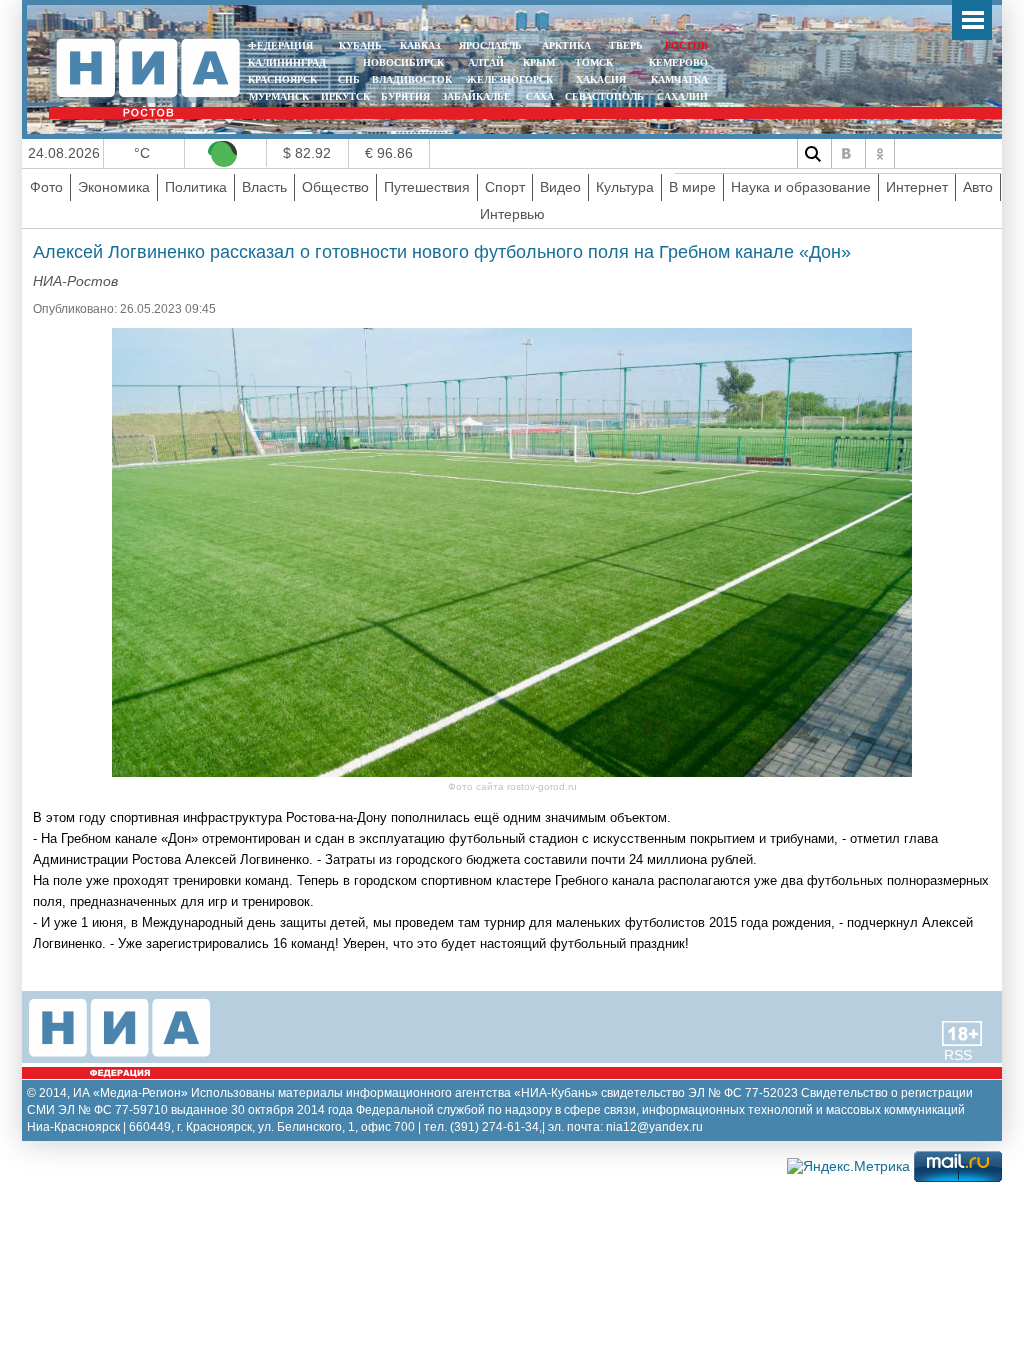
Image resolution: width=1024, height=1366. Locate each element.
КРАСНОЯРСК (282, 79)
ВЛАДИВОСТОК (412, 79)
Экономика (114, 187)
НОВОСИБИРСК (403, 62)
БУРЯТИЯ (405, 96)
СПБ (349, 79)
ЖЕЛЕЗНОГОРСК (510, 79)
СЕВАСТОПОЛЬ (604, 96)
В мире (692, 187)
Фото (46, 187)
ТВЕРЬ (626, 45)
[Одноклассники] (880, 154)
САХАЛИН (682, 96)
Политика (196, 187)
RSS (958, 1055)
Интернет (917, 187)
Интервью (512, 214)
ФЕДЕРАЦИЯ (280, 45)
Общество (335, 187)
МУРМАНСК (279, 96)
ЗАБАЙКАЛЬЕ (478, 96)
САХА (540, 96)
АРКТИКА (566, 45)
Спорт (505, 187)
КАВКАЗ (420, 45)
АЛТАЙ (486, 62)
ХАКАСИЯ (599, 79)
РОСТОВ (686, 45)
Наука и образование (801, 187)
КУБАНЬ (360, 45)
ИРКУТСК (345, 96)
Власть (264, 187)
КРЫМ (539, 62)
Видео (560, 187)
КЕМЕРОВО (678, 62)
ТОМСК (597, 62)
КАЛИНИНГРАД (287, 62)
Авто (978, 187)
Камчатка (678, 79)
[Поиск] (812, 154)
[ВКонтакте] (846, 154)
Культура (625, 187)
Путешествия (427, 187)
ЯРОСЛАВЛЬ (490, 45)
